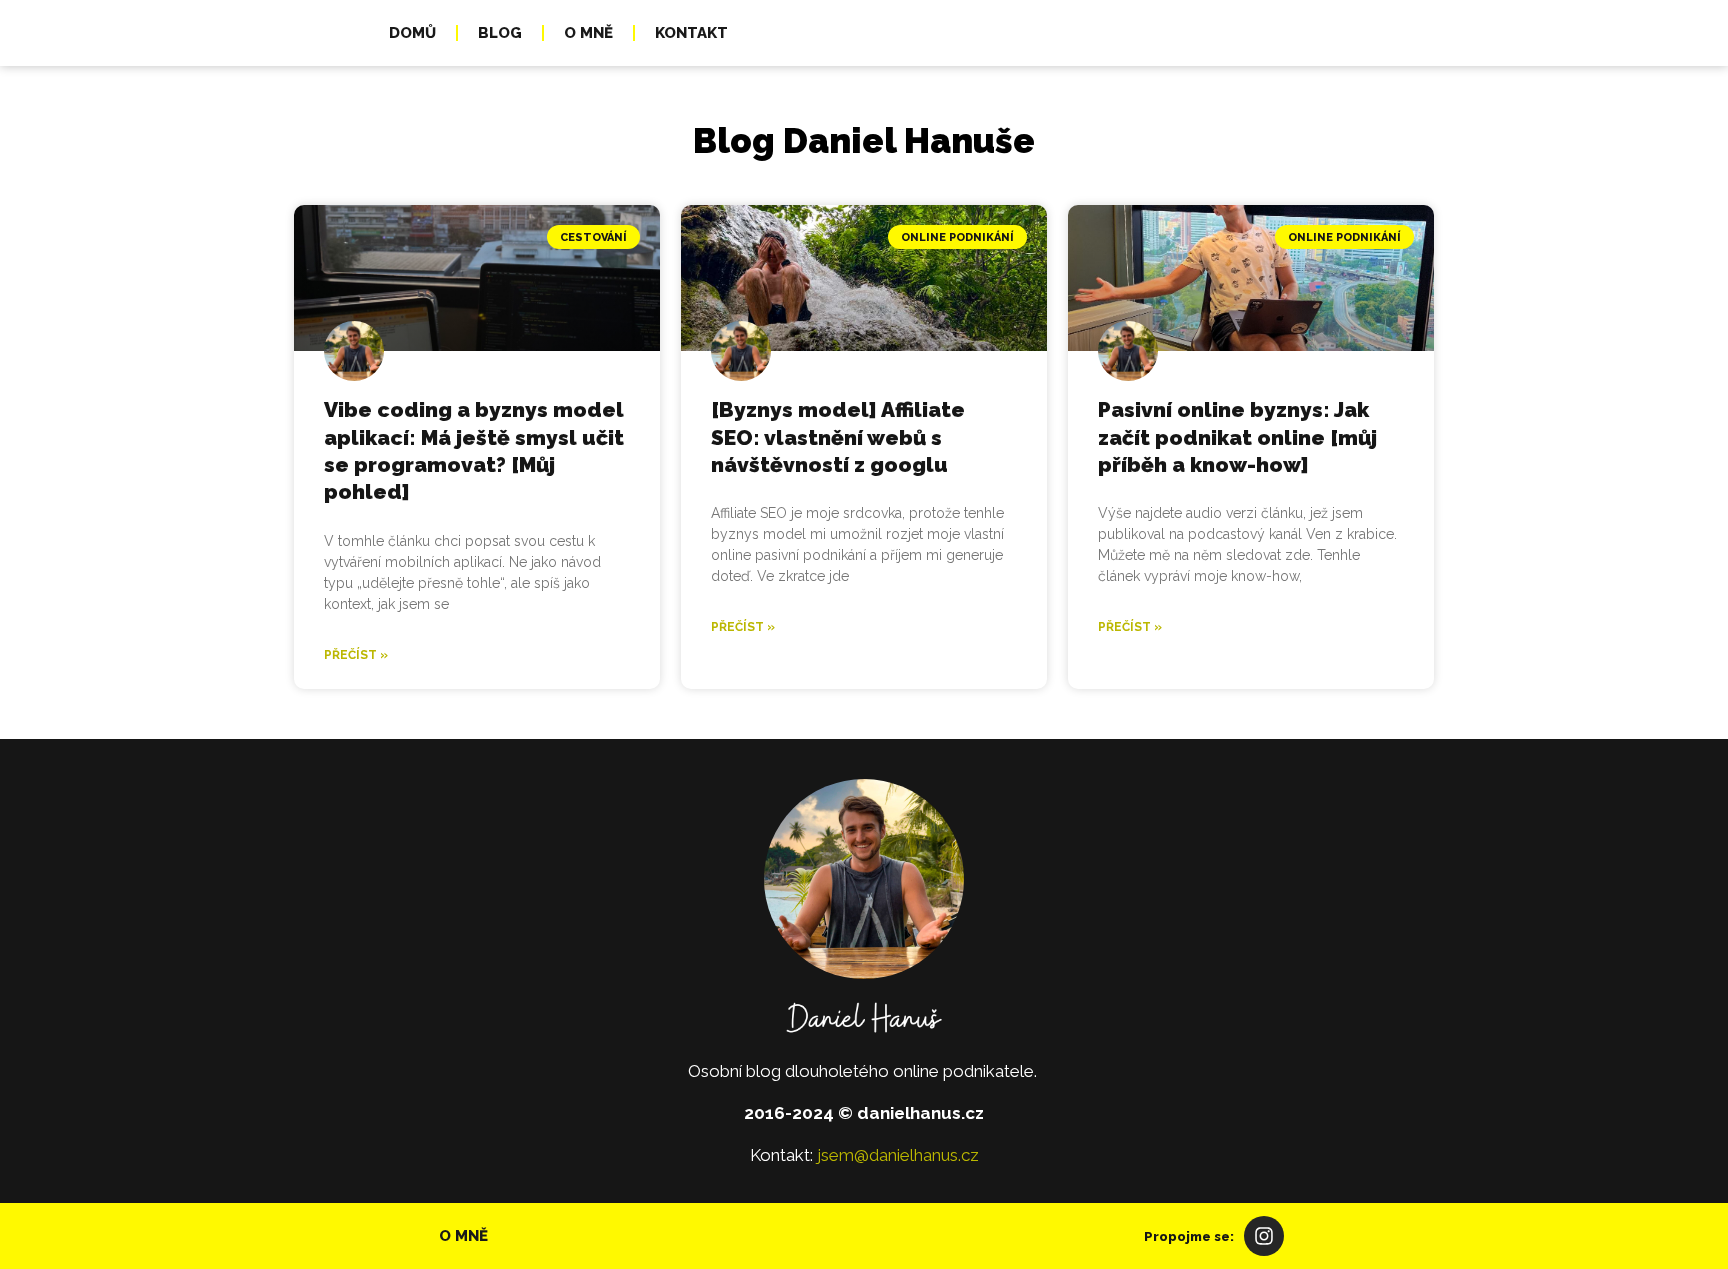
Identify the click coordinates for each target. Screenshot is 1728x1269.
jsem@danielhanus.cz (898, 1155)
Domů (412, 33)
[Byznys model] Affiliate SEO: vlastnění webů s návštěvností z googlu (838, 437)
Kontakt (691, 33)
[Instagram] (1264, 1236)
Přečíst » (356, 655)
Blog (500, 33)
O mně (588, 33)
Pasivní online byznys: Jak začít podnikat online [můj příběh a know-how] (1237, 437)
